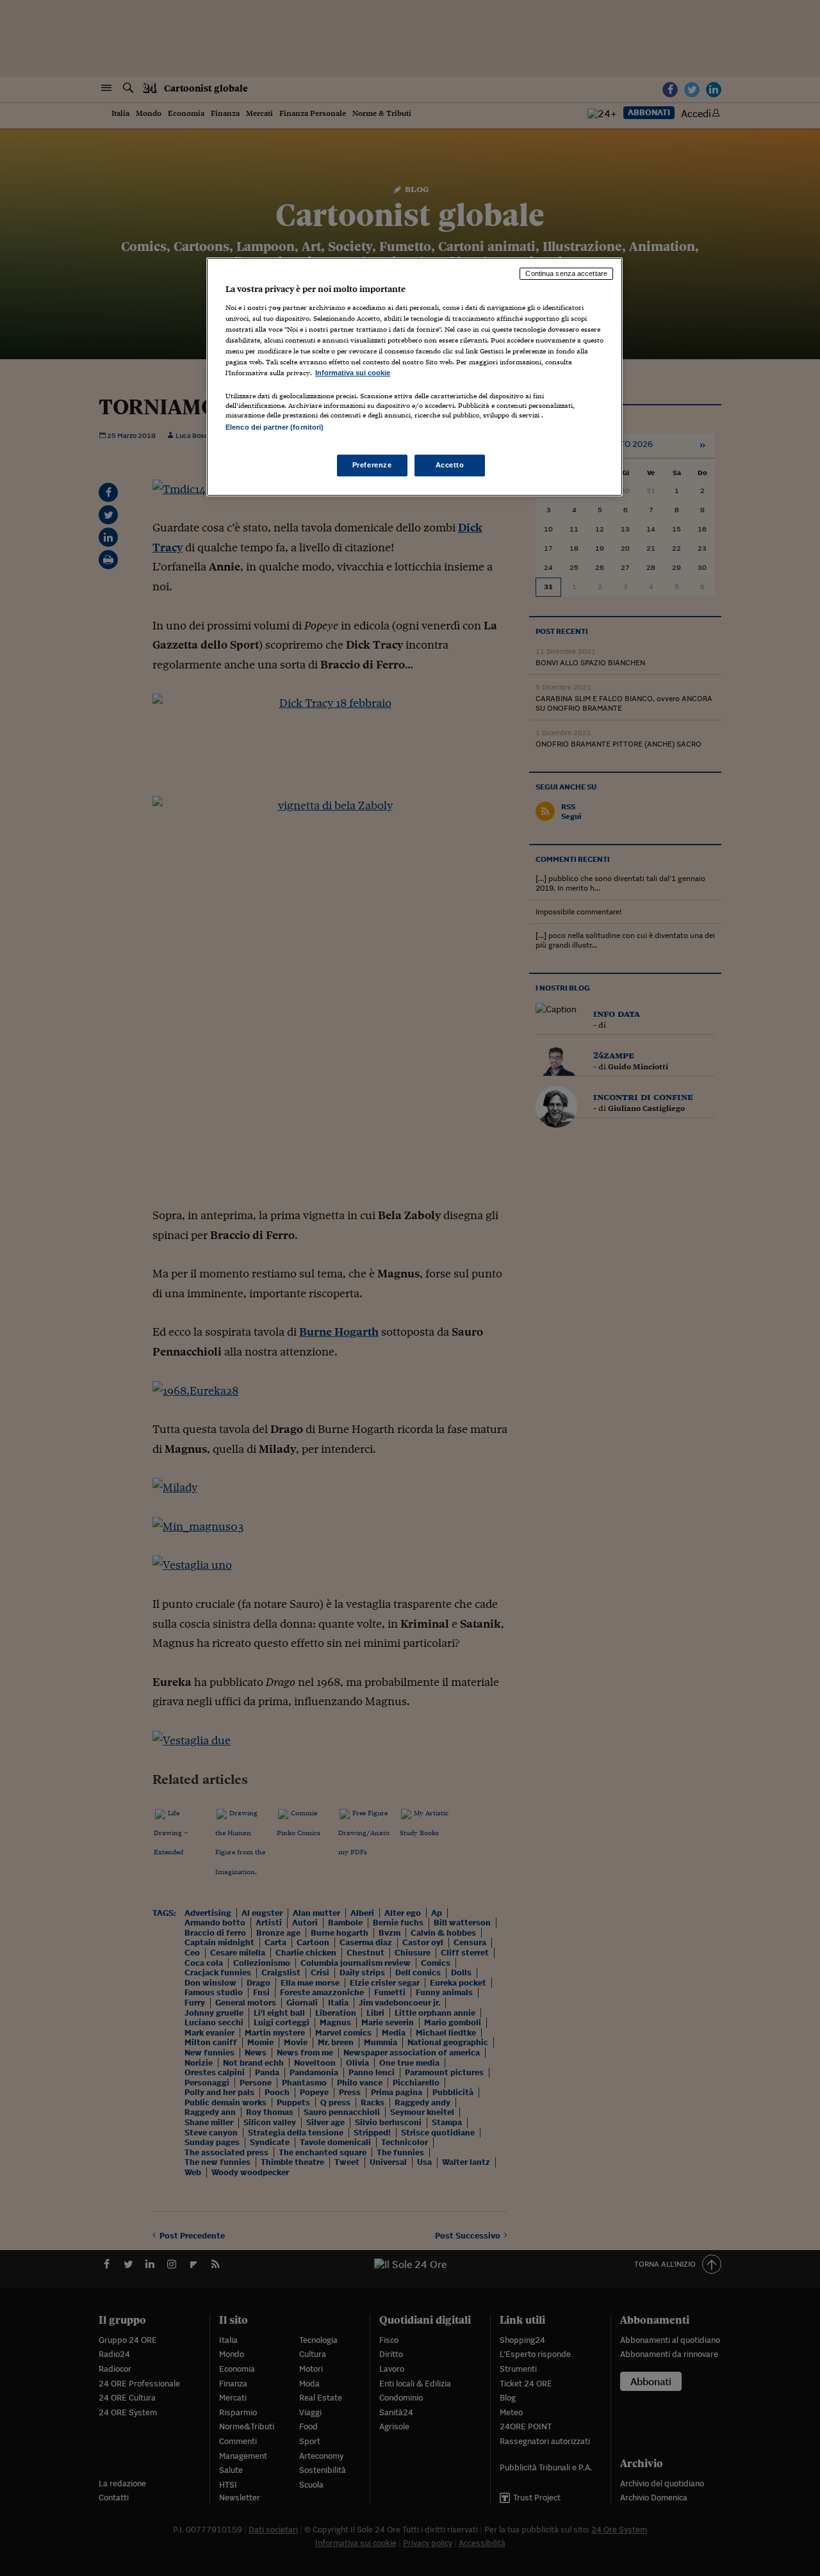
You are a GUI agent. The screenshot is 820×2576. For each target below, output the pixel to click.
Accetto (450, 465)
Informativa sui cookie (353, 373)
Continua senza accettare (566, 273)
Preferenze (372, 465)
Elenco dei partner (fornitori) (275, 427)
